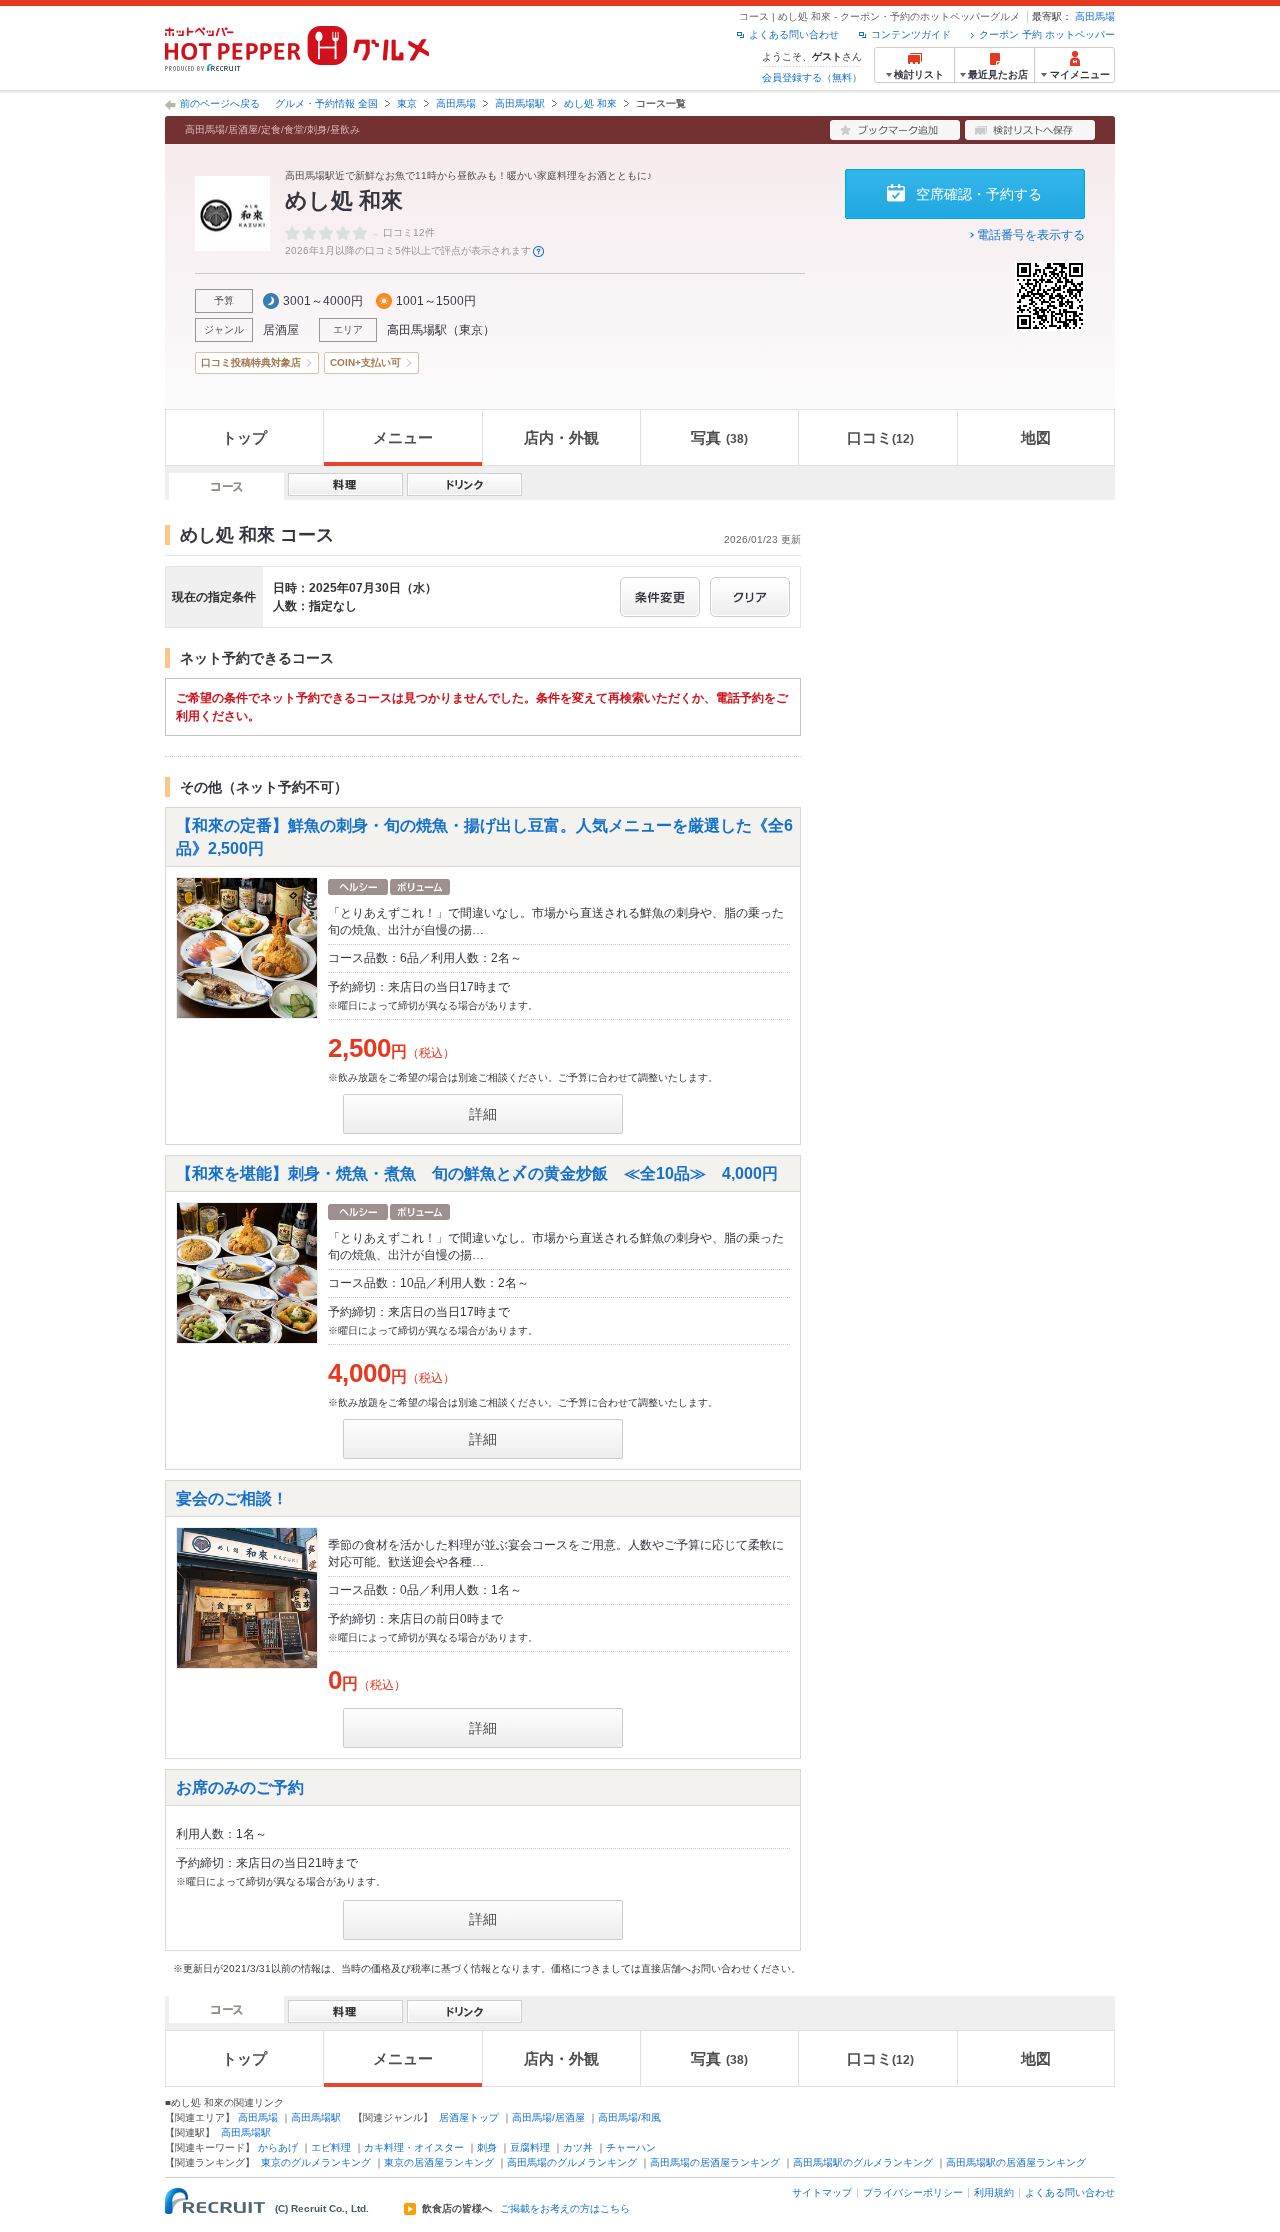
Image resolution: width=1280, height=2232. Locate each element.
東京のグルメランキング (316, 2162)
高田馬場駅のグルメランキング (863, 2162)
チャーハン (631, 2147)
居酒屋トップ (469, 2117)
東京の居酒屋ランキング (439, 2162)
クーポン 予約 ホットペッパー (1047, 34)
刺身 (487, 2147)
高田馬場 (1095, 16)
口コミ (880, 437)
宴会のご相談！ (232, 1498)
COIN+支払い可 (365, 362)
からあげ (278, 2147)
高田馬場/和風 (629, 2117)
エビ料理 (331, 2147)
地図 (1036, 437)
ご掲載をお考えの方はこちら (565, 2209)
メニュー (403, 437)
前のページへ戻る (220, 103)
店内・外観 (561, 437)
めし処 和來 (590, 103)
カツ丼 (578, 2147)
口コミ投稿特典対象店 (251, 362)
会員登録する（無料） (812, 77)
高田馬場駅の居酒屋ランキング (1016, 2162)
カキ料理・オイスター (414, 2147)
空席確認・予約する (979, 194)
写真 (719, 437)
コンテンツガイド (911, 34)
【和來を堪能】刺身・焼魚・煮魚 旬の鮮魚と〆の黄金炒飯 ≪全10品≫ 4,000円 (477, 1173)
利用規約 (994, 2192)
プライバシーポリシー (913, 2192)
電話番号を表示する (1031, 235)
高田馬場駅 (520, 103)
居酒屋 (281, 330)
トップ (244, 437)
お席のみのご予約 (240, 1787)
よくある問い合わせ (794, 34)
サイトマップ (822, 2192)
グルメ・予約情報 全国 (326, 103)
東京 (407, 103)
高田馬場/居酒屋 (548, 2117)
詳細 (483, 1114)
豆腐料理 (530, 2147)
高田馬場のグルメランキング (572, 2162)
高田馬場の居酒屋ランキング (715, 2162)
